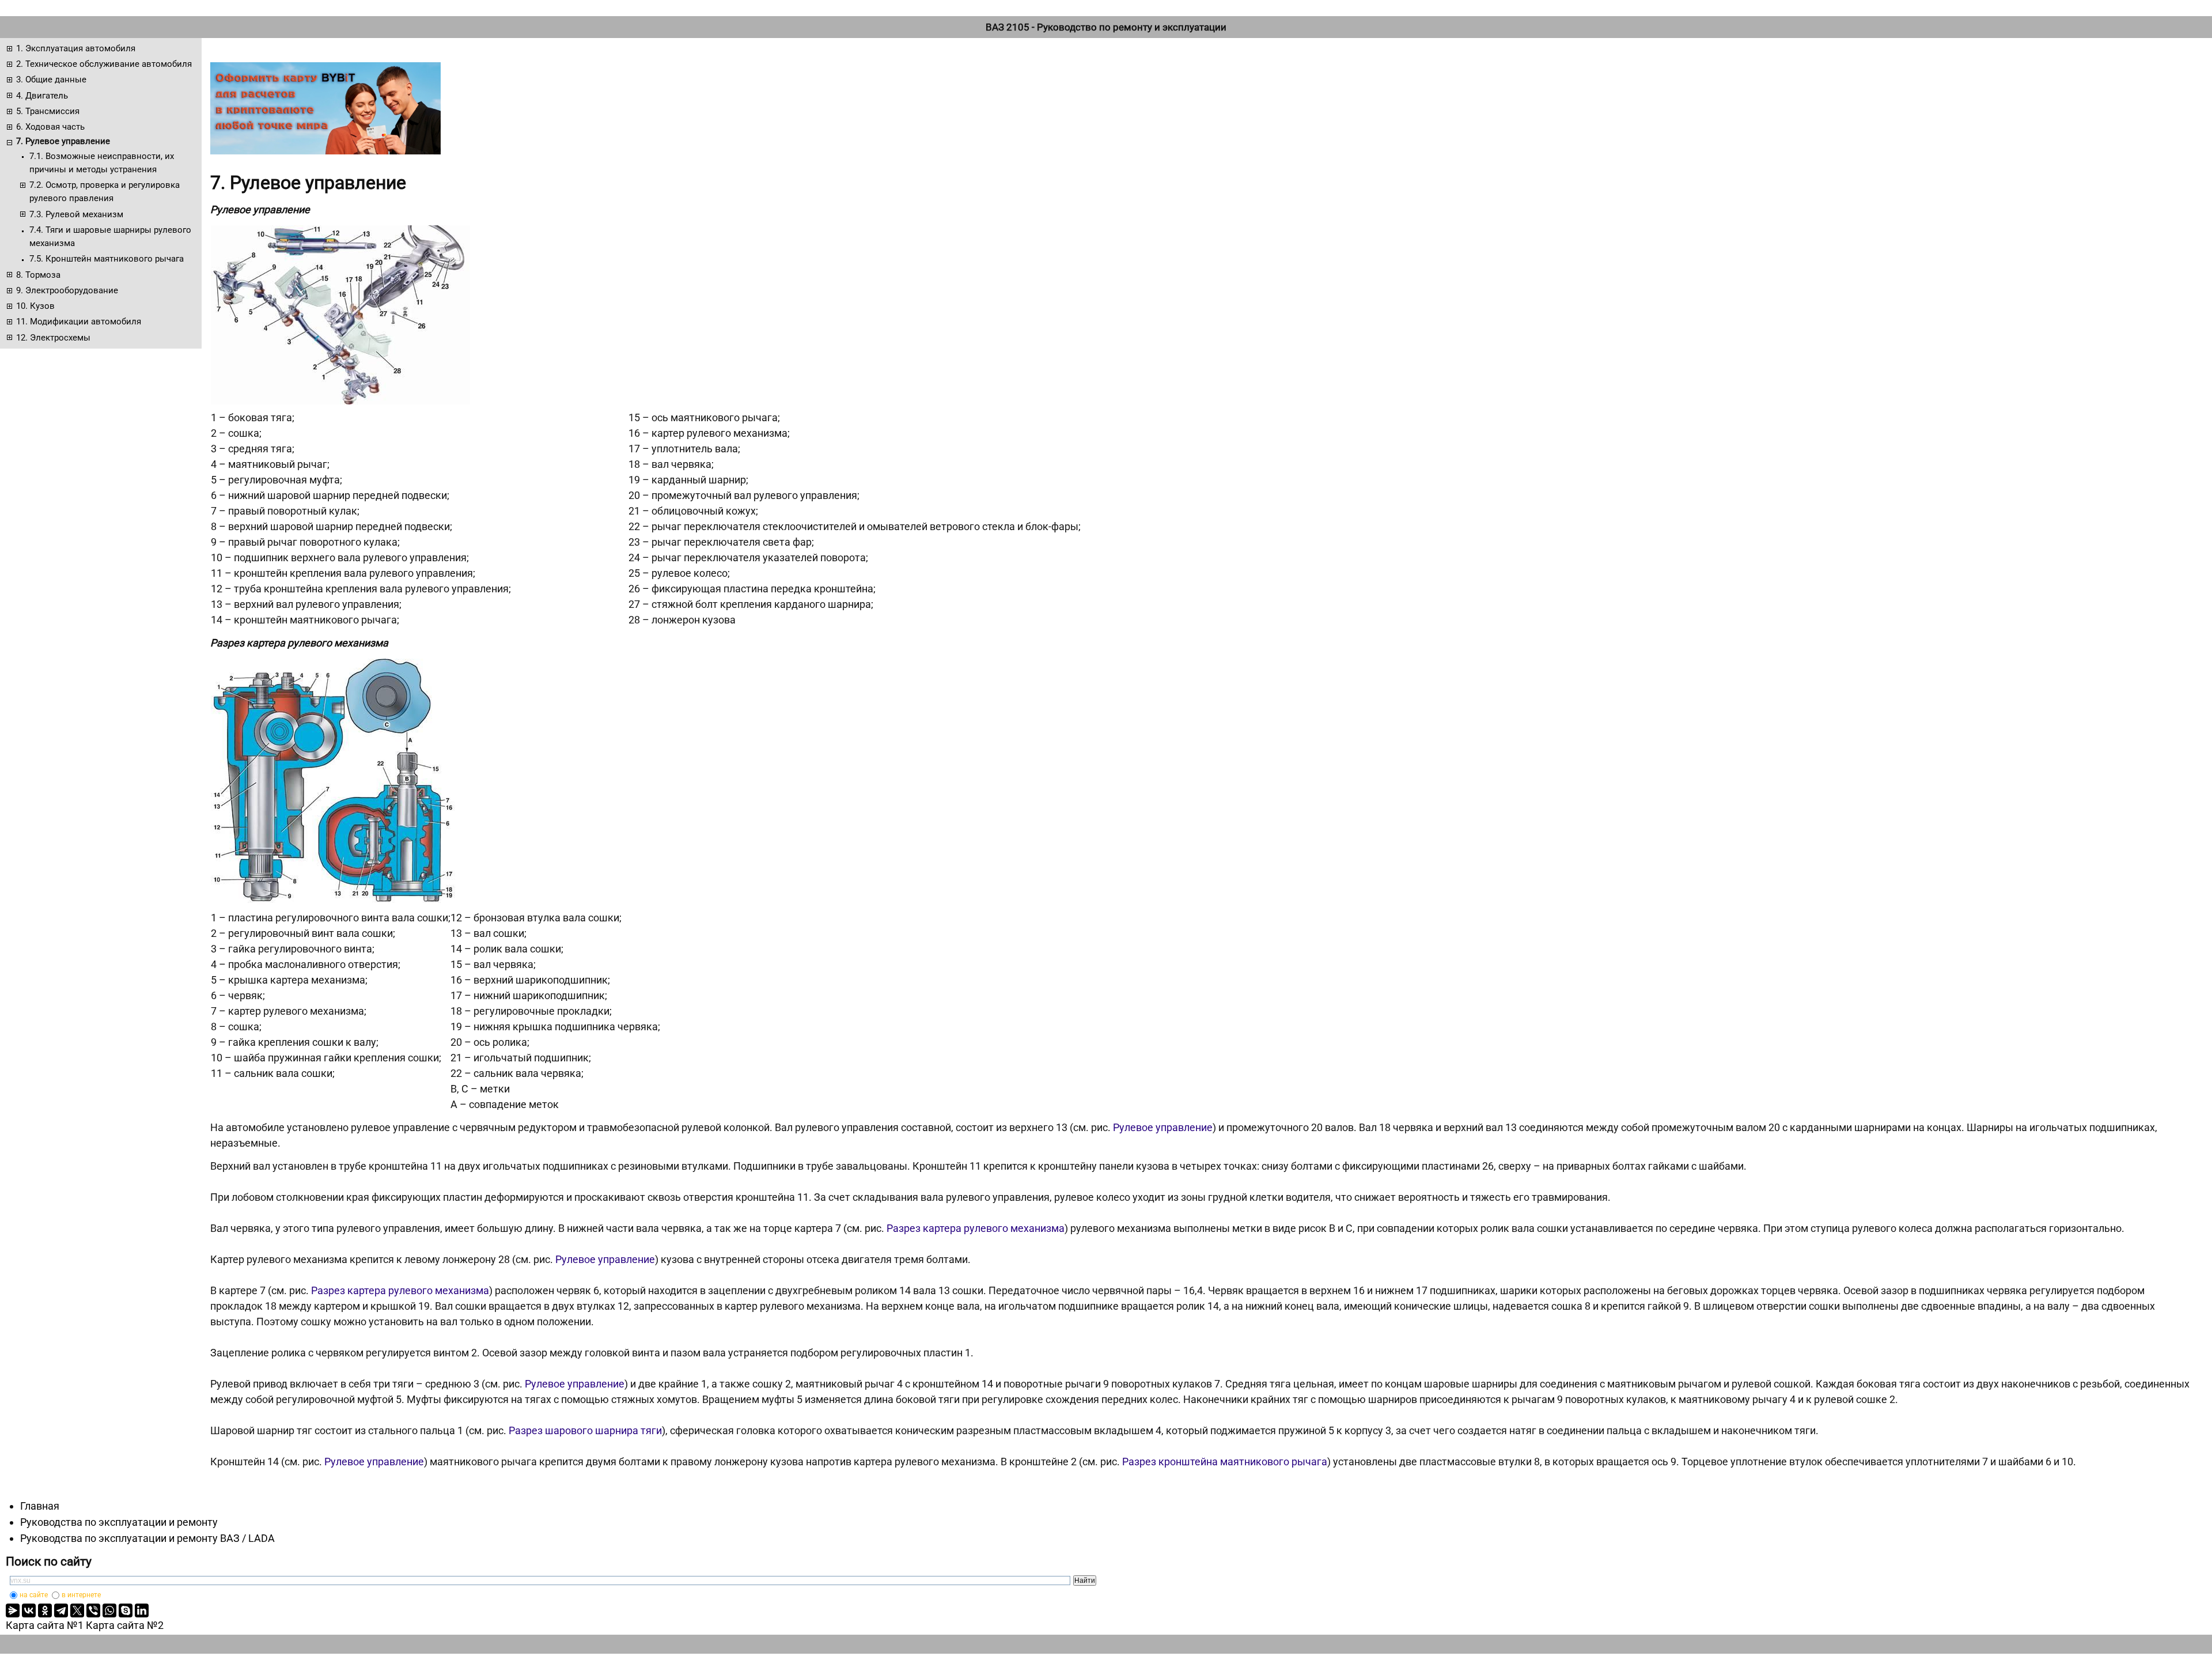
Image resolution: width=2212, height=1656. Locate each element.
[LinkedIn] (142, 1610)
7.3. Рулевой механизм (76, 214)
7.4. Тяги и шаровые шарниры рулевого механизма (110, 237)
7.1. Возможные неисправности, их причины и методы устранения (102, 163)
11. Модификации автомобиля (79, 322)
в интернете (81, 1595)
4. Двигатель (42, 96)
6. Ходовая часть (50, 127)
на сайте (34, 1595)
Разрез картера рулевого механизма (976, 1228)
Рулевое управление (1163, 1127)
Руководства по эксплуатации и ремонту (119, 1522)
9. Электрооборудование (67, 290)
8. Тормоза (38, 275)
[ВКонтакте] (29, 1610)
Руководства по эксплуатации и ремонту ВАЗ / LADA (147, 1538)
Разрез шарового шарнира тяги (585, 1430)
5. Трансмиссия (48, 111)
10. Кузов (35, 306)
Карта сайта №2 (125, 1625)
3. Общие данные (51, 80)
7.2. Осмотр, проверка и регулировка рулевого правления (105, 192)
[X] (77, 1610)
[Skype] (126, 1610)
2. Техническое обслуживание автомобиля (104, 64)
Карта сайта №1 (45, 1625)
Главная (40, 1506)
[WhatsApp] (109, 1610)
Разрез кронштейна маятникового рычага (1225, 1462)
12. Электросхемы (53, 338)
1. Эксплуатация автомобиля (76, 48)
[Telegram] (61, 1610)
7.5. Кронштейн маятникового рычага (107, 259)
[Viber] (93, 1610)
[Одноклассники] (45, 1610)
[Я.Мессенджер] (13, 1610)
